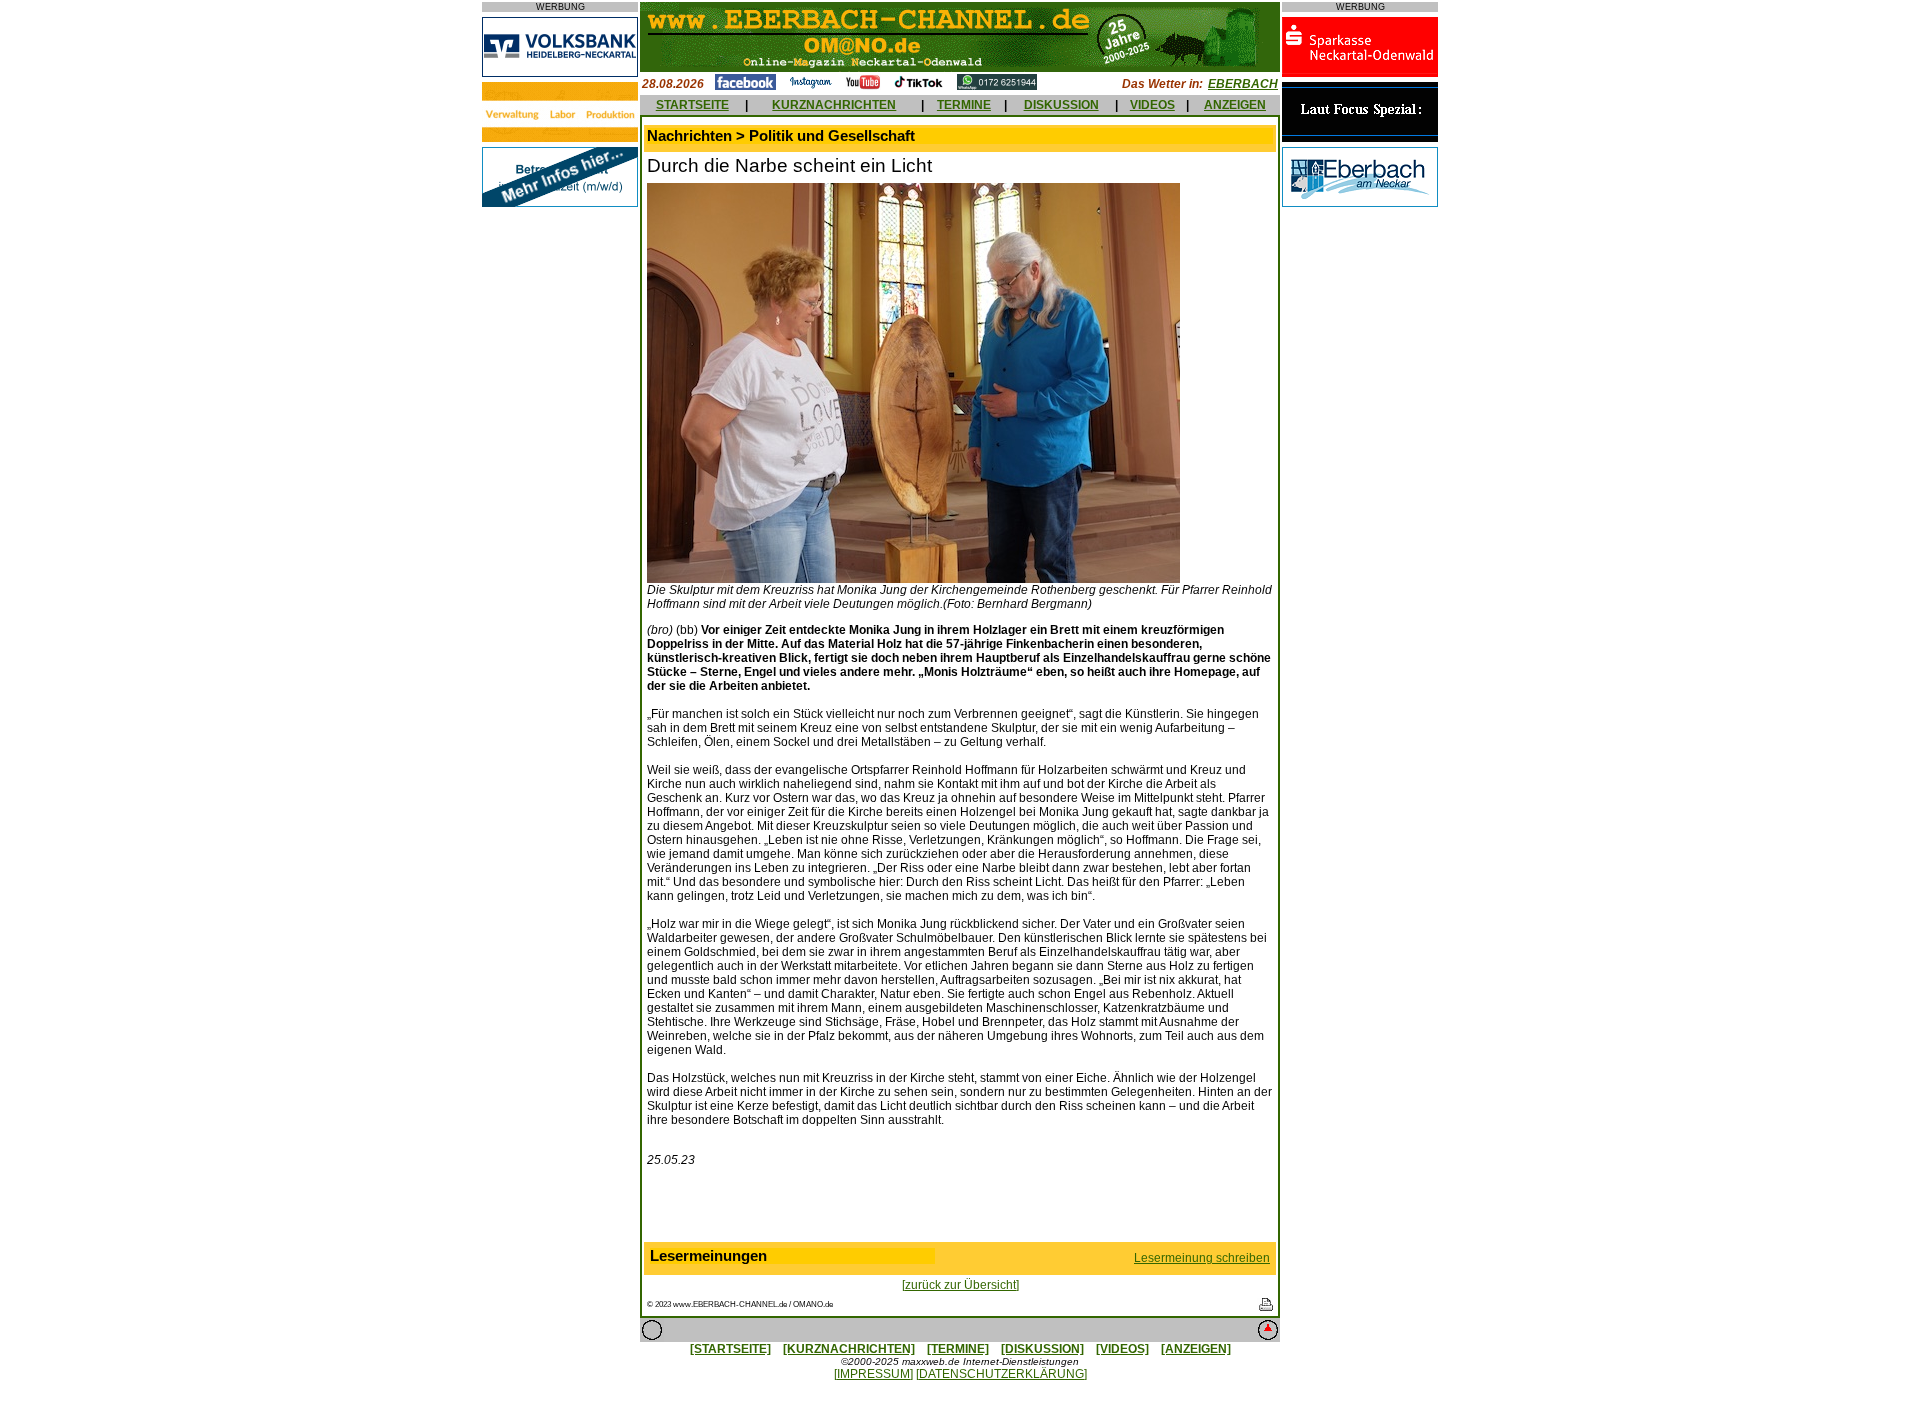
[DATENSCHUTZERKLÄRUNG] (1001, 1374)
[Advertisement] (960, 1209)
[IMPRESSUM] (873, 1374)
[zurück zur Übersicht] (960, 1285)
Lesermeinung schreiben (1202, 1258)
